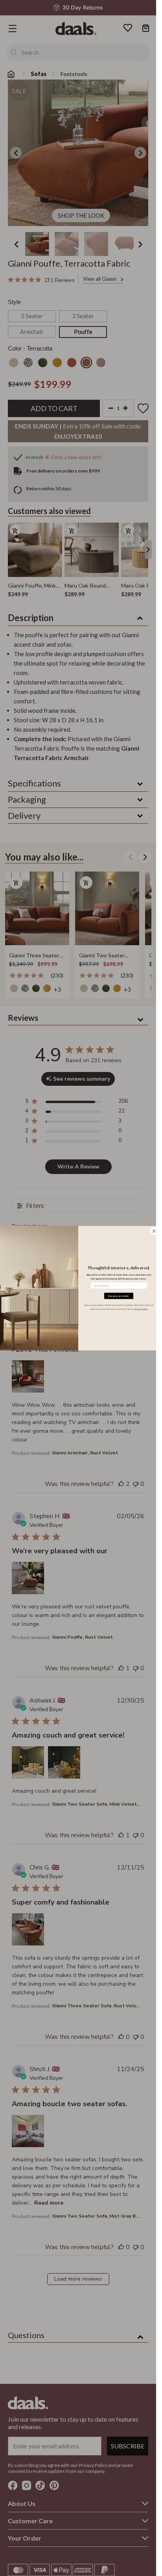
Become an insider (119, 1296)
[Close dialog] (154, 1231)
